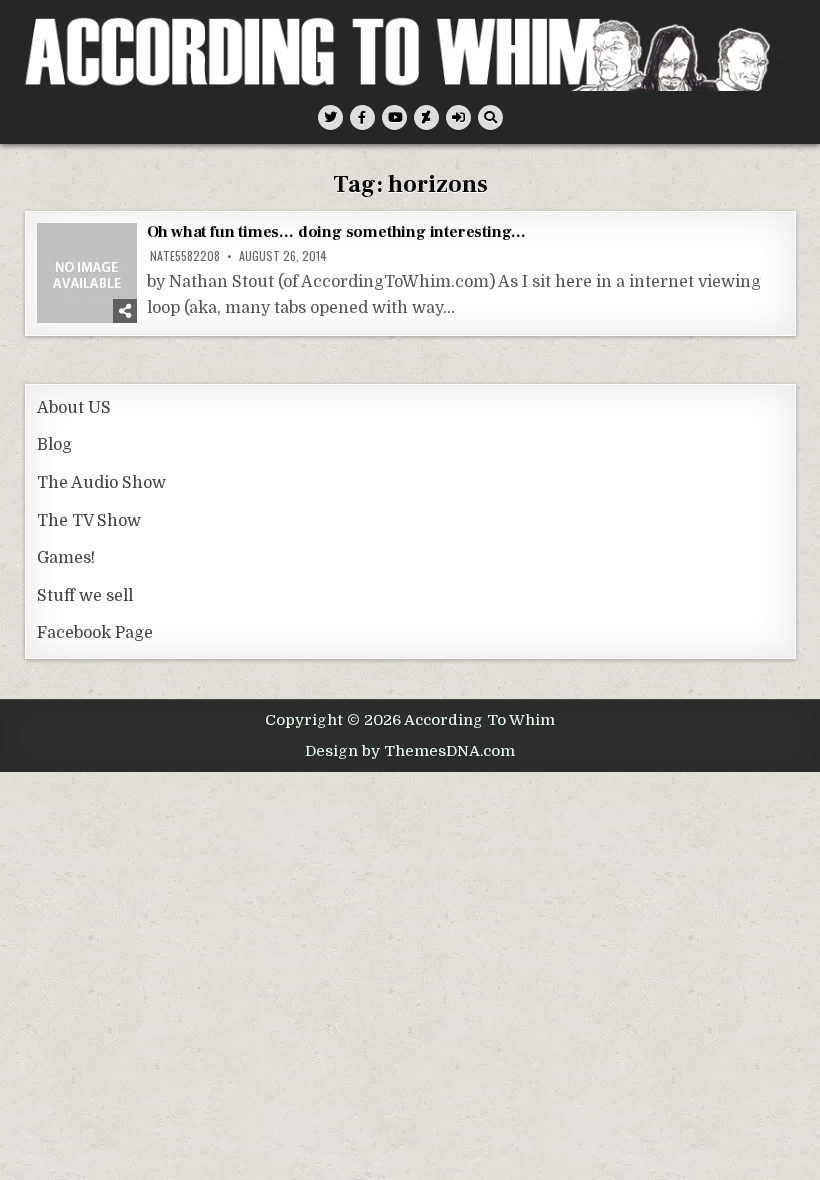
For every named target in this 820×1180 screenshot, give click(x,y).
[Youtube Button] (394, 117)
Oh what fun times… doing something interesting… (337, 232)
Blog (54, 445)
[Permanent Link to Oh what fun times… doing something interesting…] (87, 273)
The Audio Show (101, 483)
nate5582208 (185, 256)
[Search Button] (490, 117)
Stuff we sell (85, 596)
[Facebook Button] (362, 117)
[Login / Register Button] (458, 117)
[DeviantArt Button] (426, 117)
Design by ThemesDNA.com (410, 751)
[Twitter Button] (330, 117)
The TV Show (89, 521)
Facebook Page (95, 633)
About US (74, 408)
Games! (66, 558)
